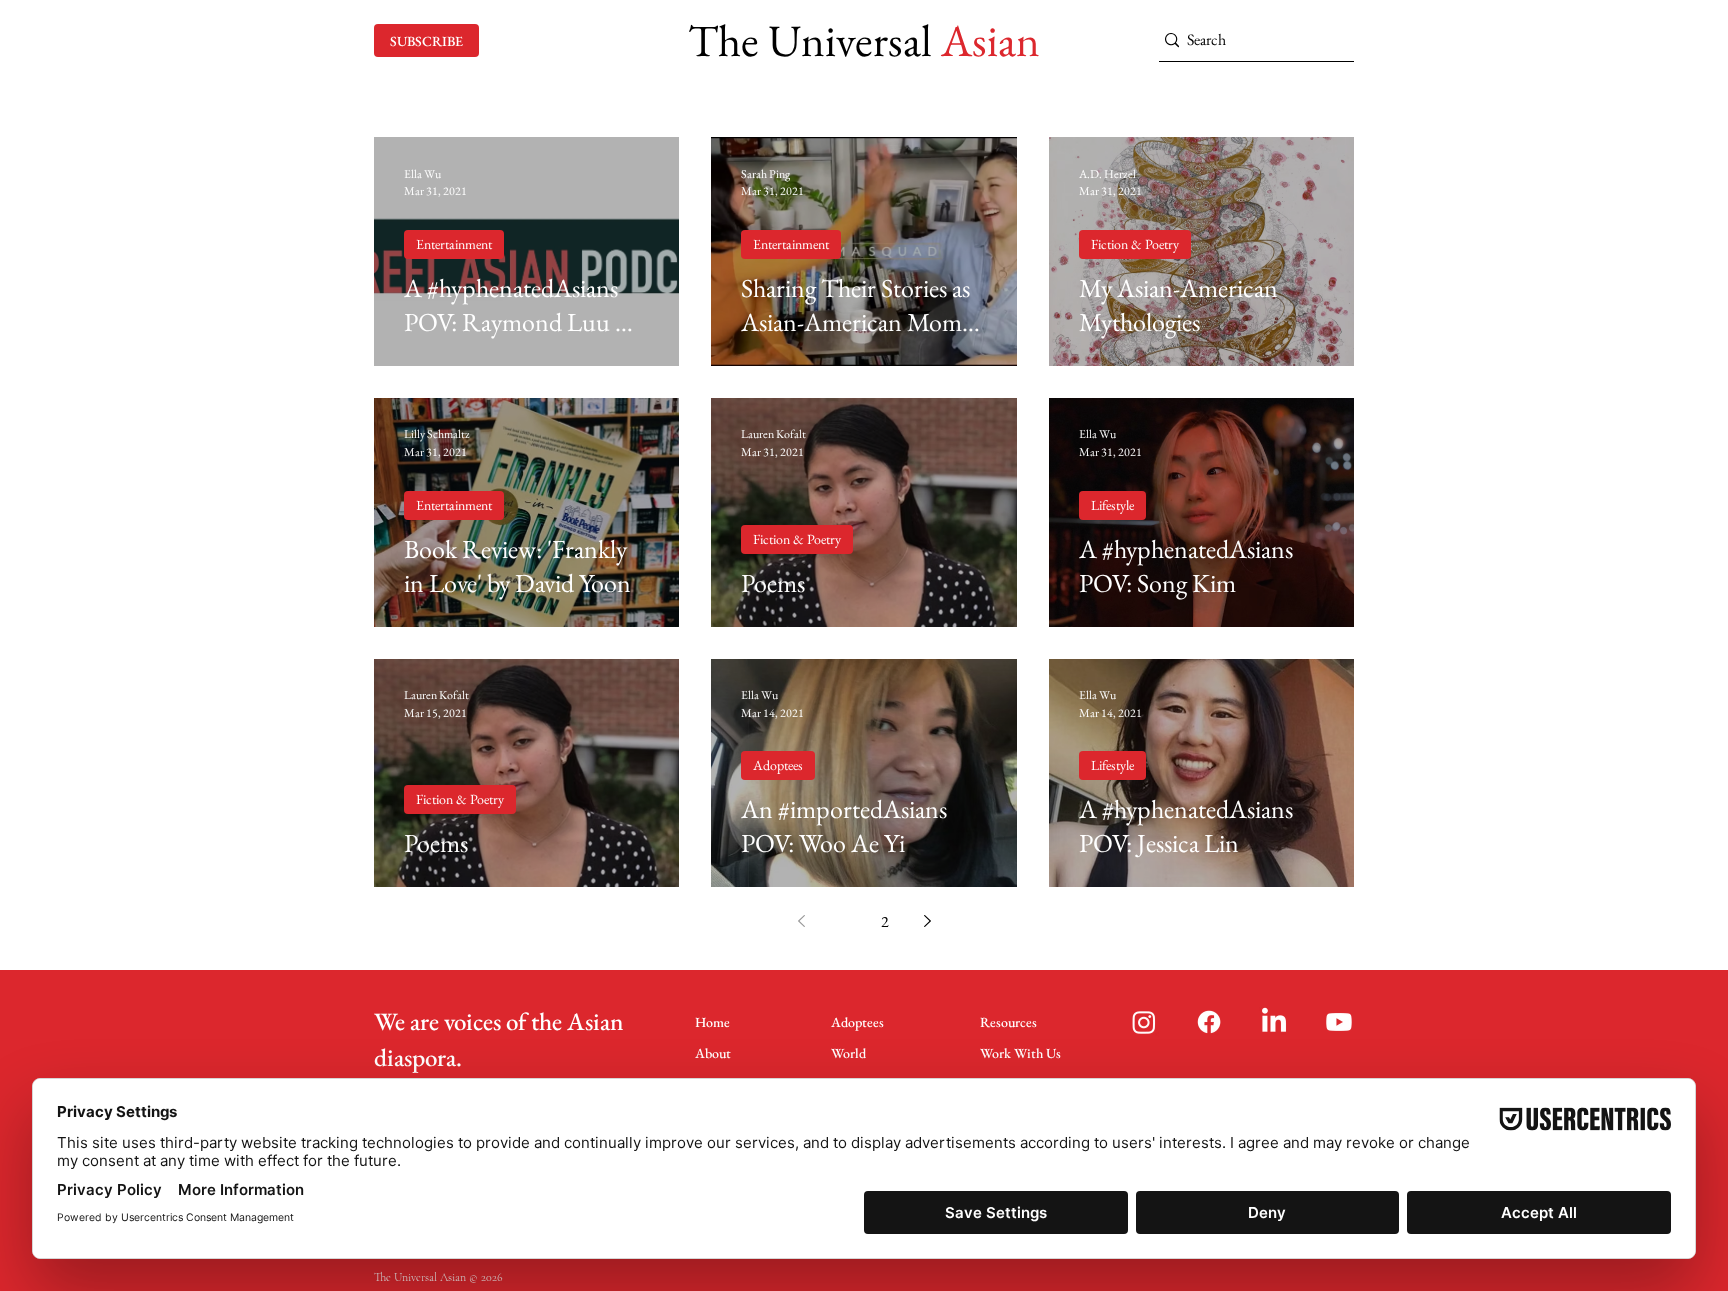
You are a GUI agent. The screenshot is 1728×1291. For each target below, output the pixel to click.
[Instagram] (1144, 1022)
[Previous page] (801, 921)
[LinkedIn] (1274, 1022)
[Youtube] (1339, 1022)
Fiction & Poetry (1135, 244)
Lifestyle (1112, 505)
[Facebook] (1209, 1022)
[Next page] (927, 921)
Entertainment (454, 244)
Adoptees (778, 765)
